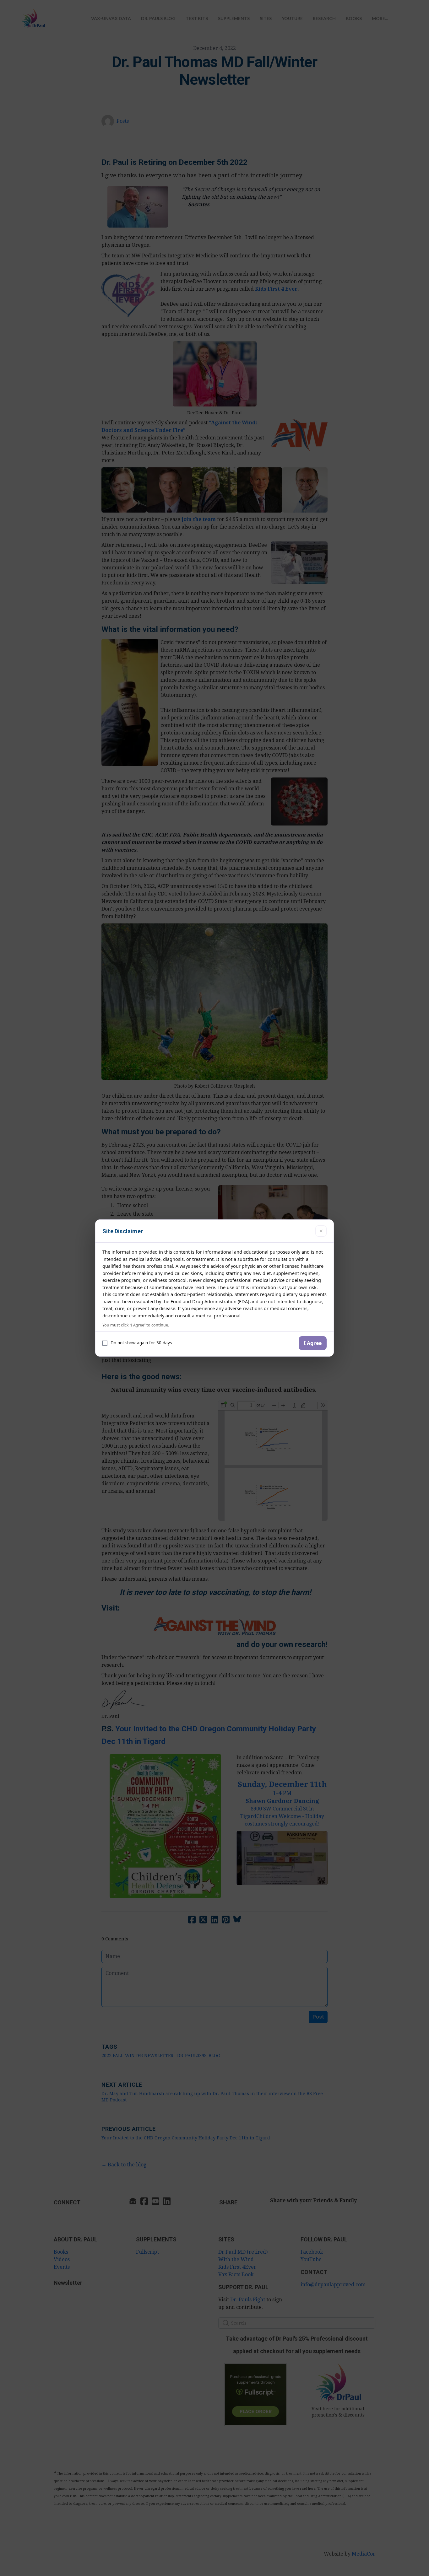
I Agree (313, 1343)
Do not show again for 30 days (141, 1343)
